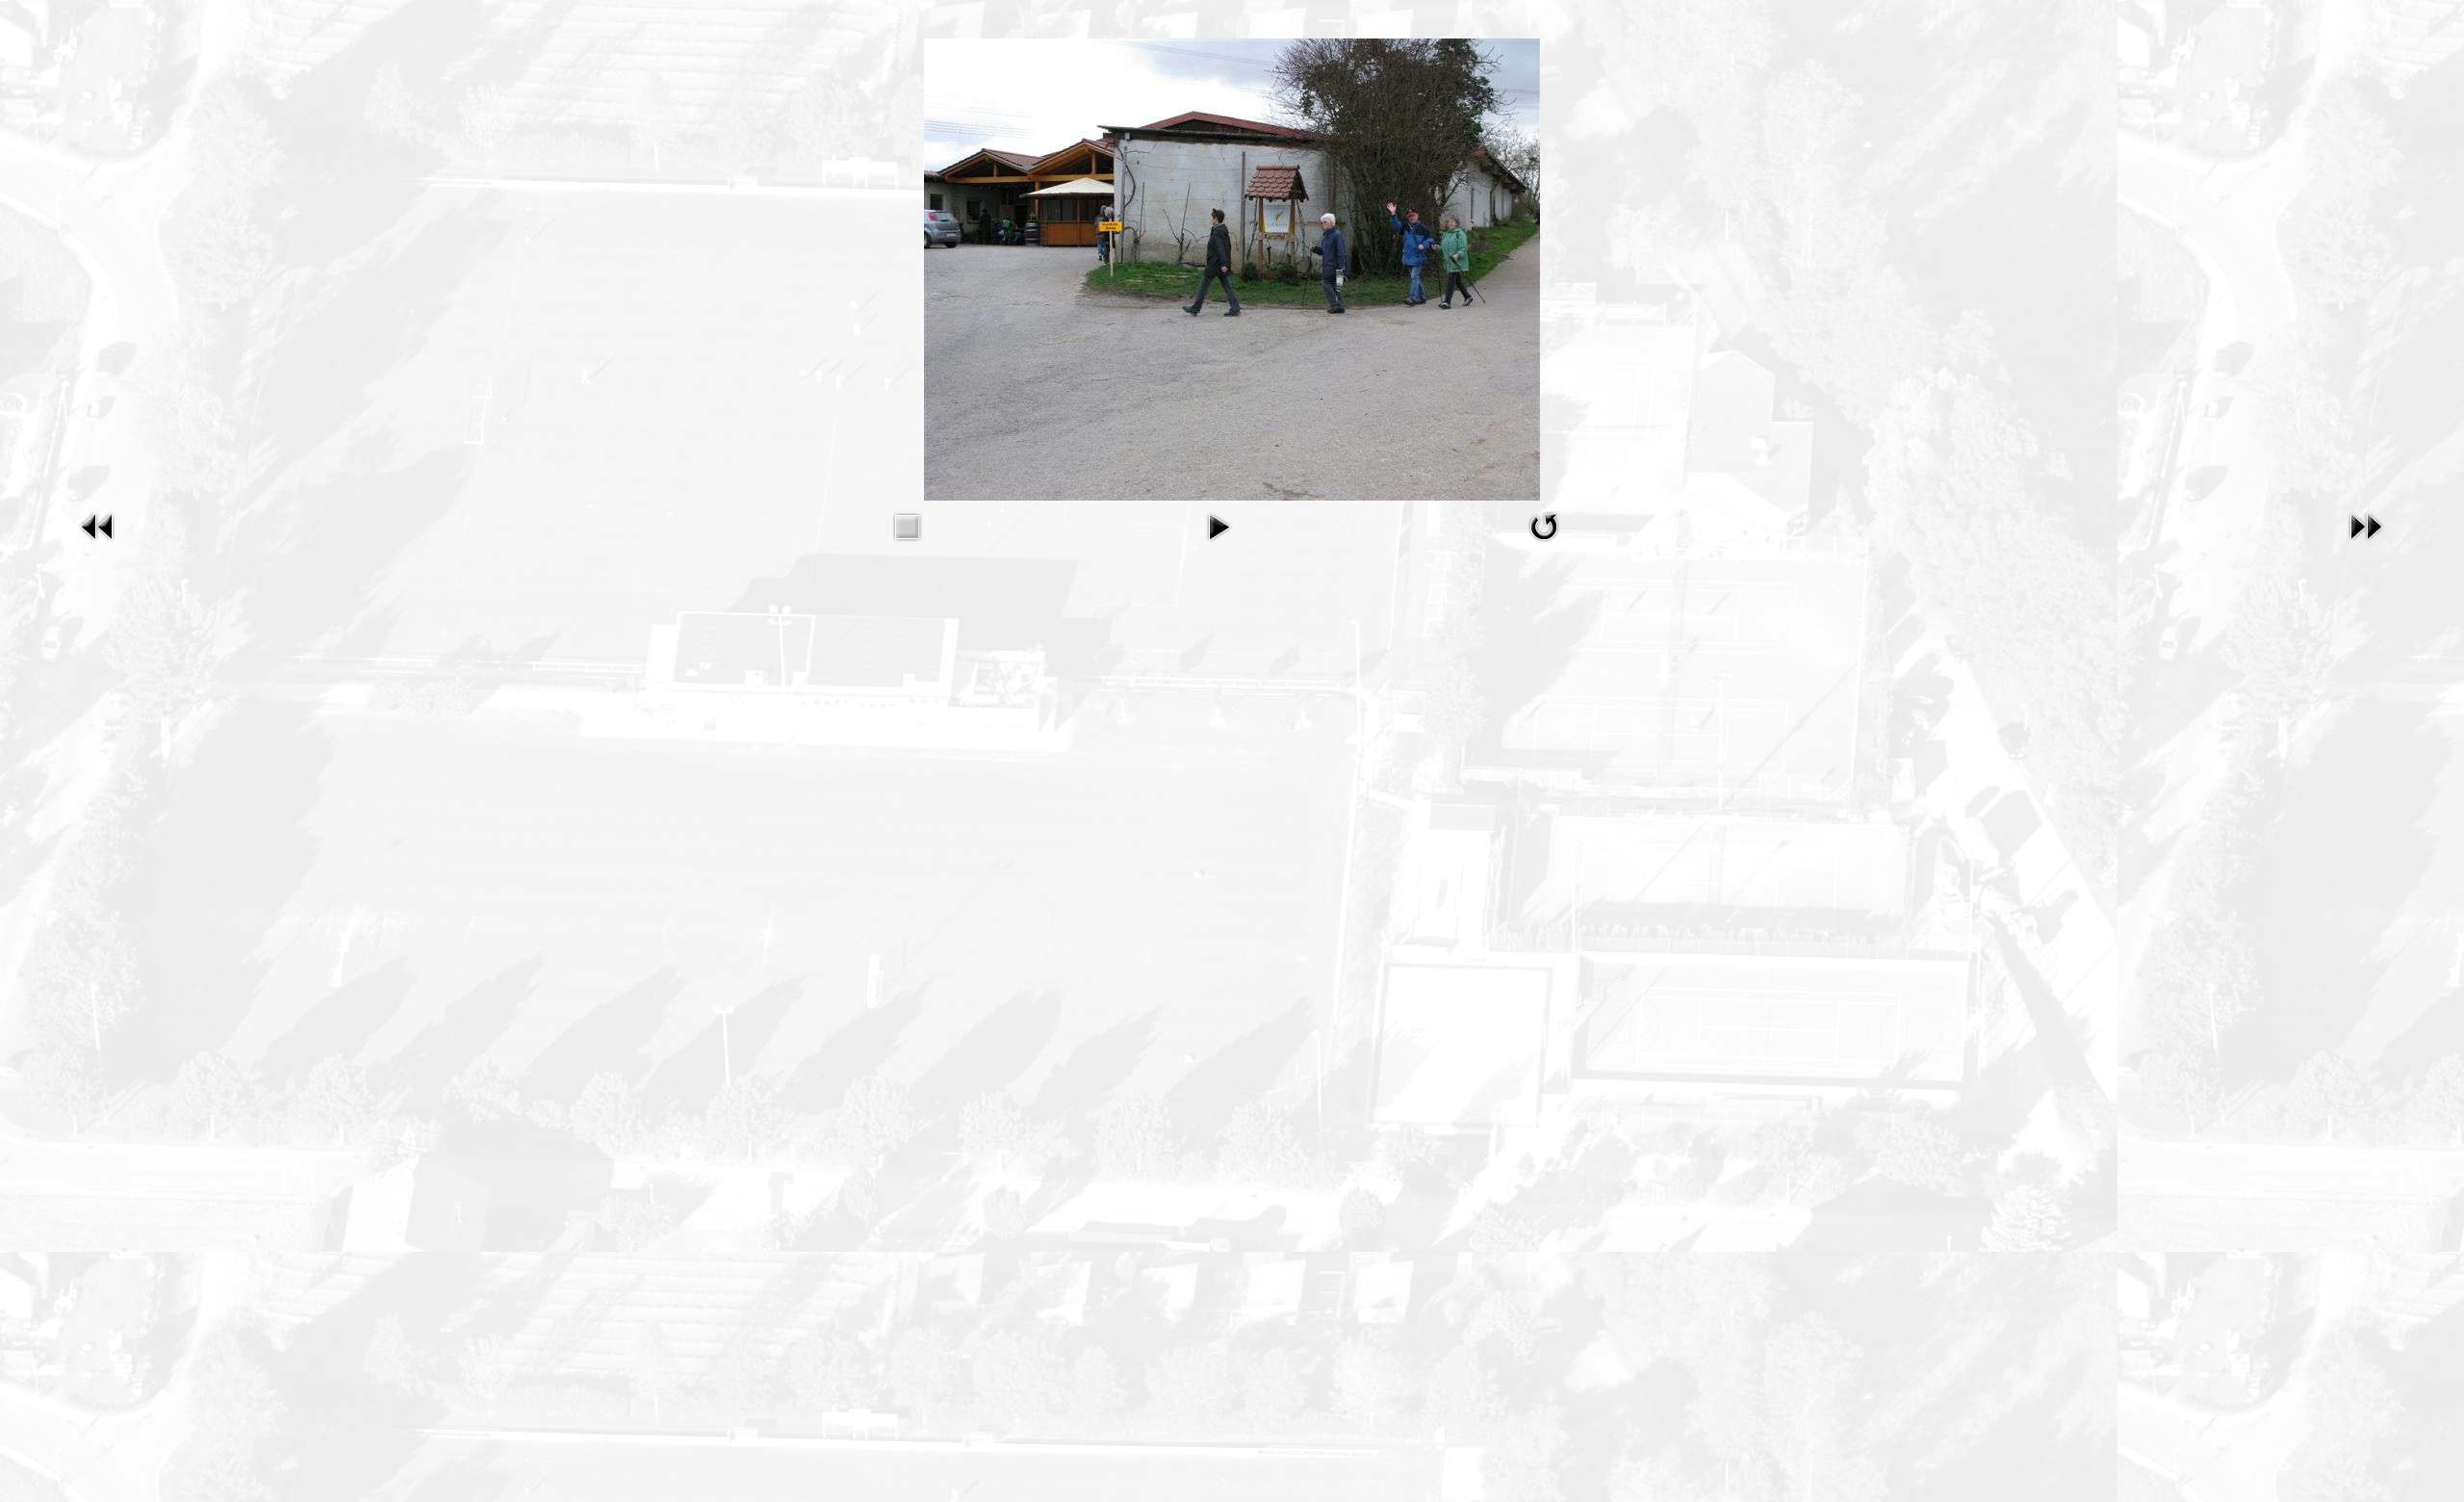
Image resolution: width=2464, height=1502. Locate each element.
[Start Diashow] (1219, 525)
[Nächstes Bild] (2366, 525)
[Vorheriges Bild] (98, 525)
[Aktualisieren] (1544, 525)
